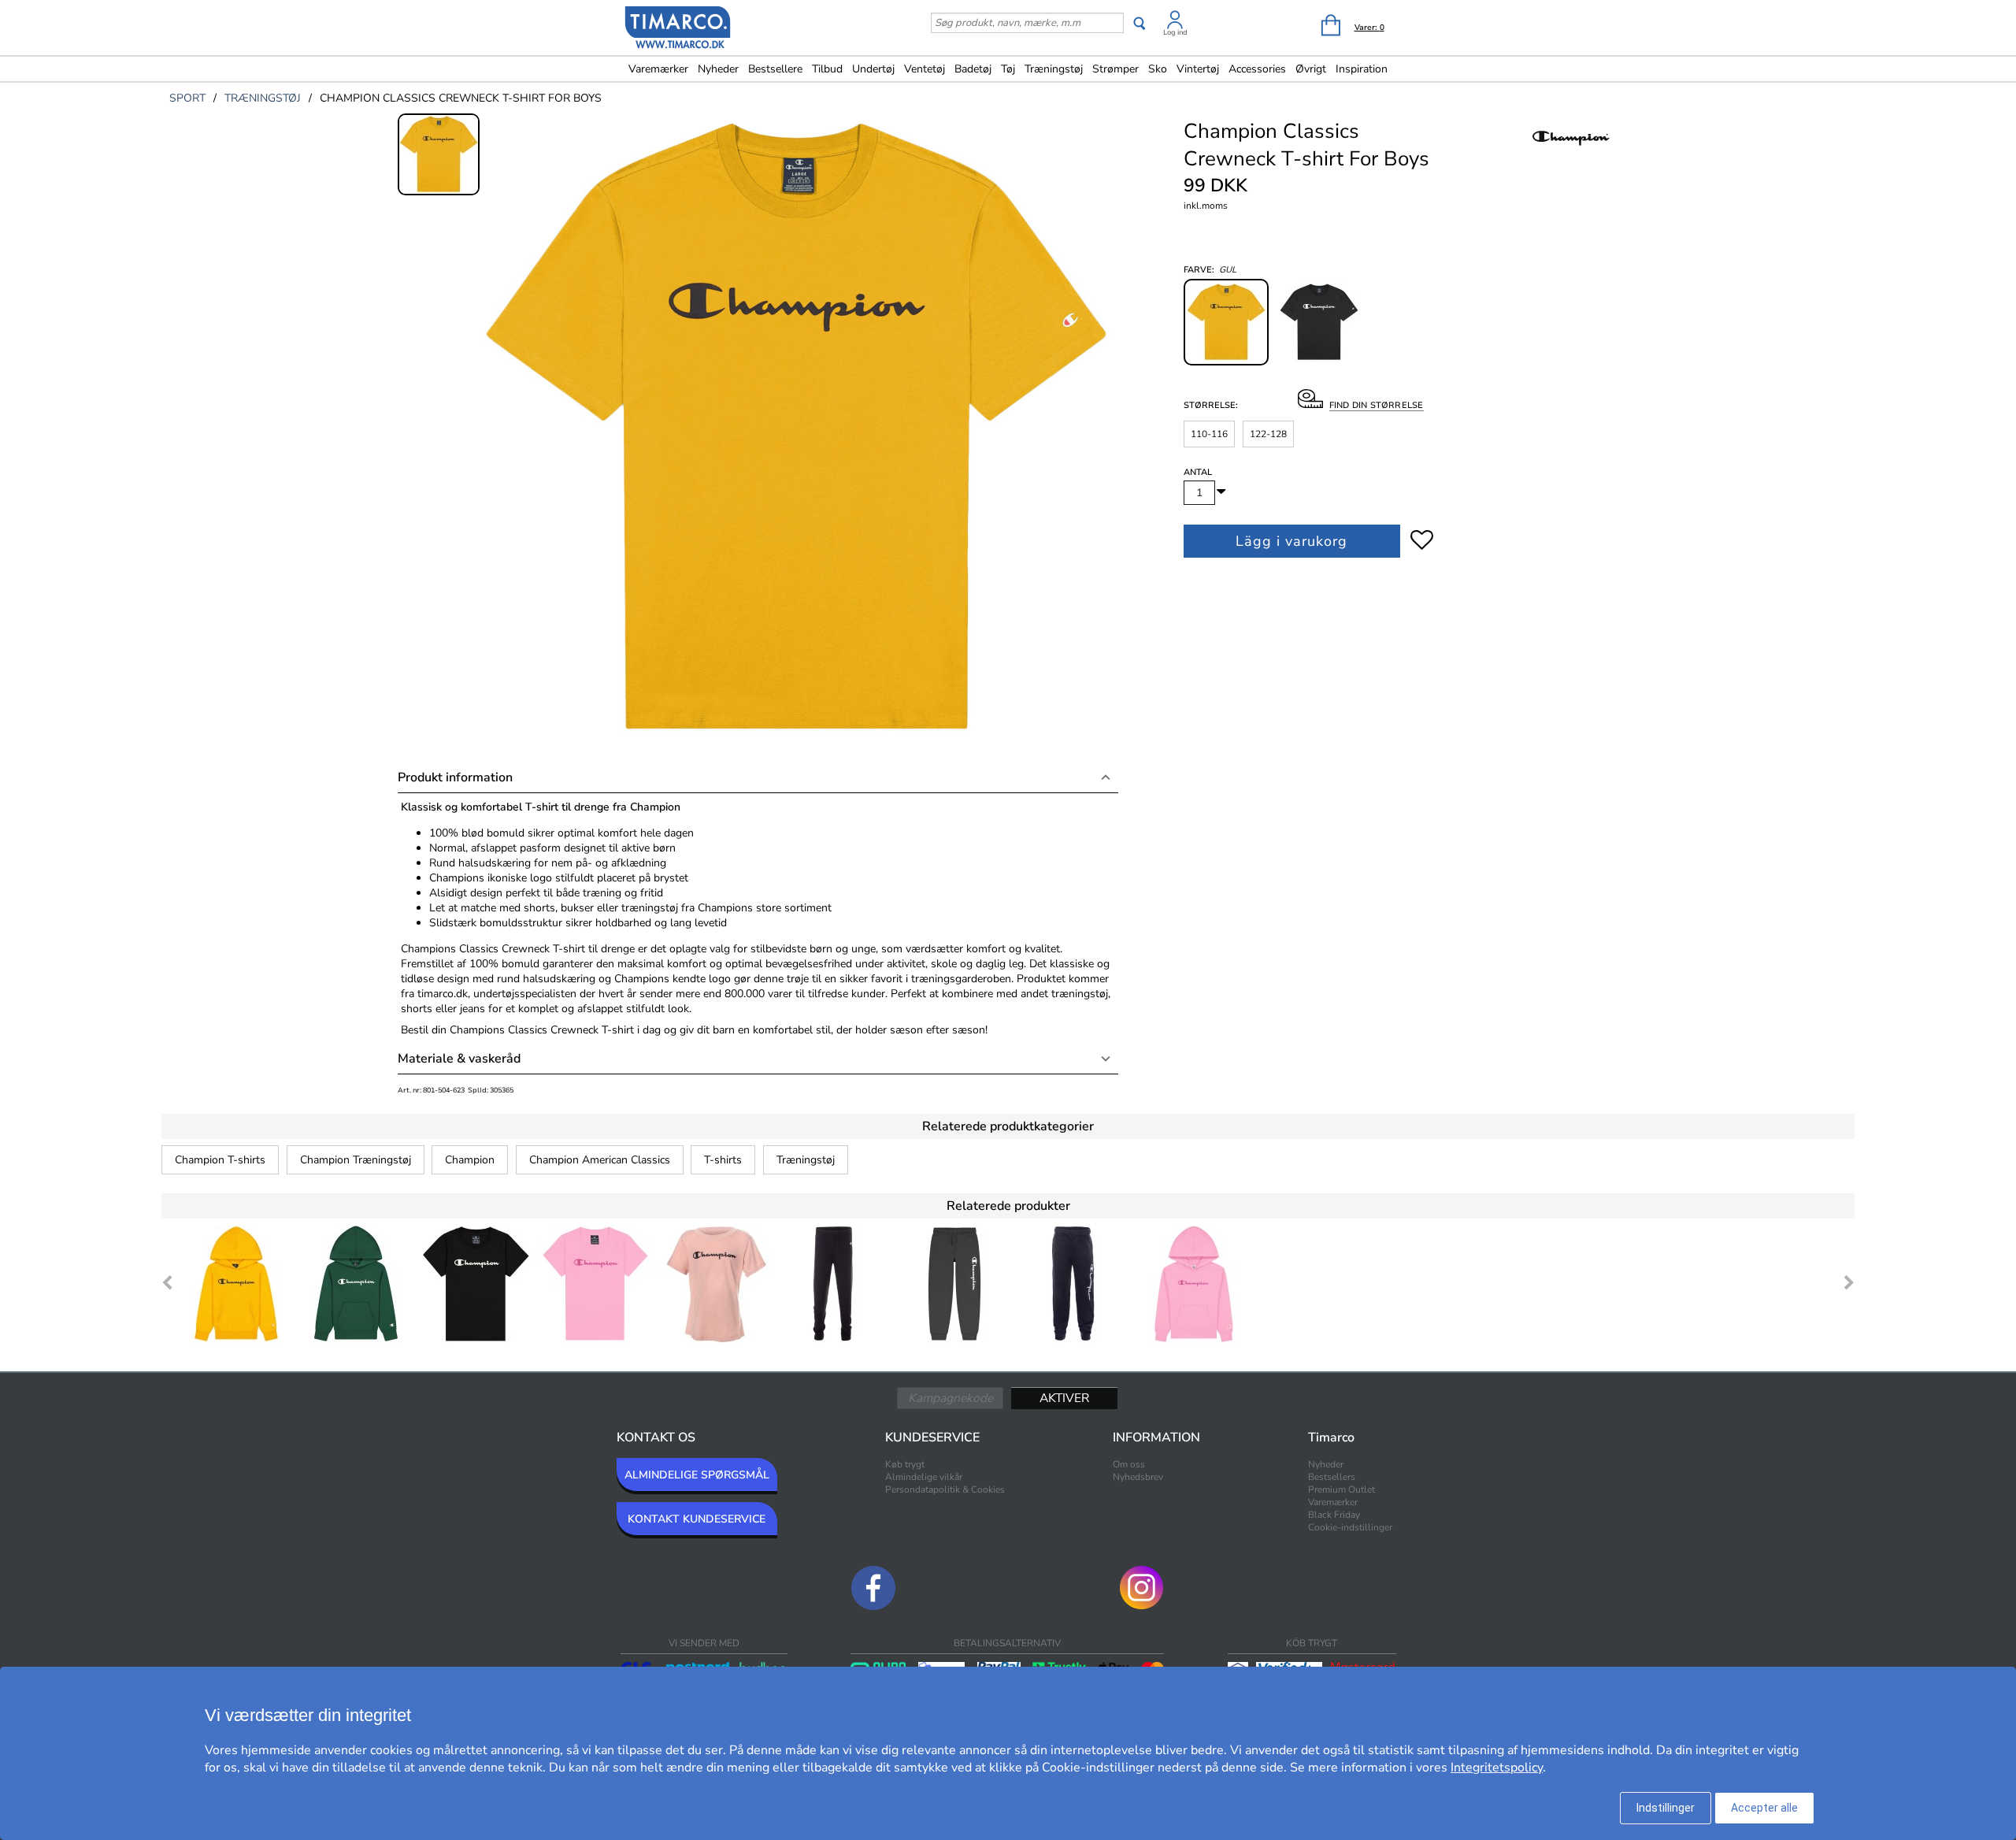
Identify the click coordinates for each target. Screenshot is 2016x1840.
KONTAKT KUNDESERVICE (697, 1519)
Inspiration (1362, 69)
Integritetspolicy (1497, 1768)
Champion (470, 1160)
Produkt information (455, 777)
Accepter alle (1764, 1808)
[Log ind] (1175, 22)
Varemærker (658, 69)
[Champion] (1571, 154)
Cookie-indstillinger (1350, 1527)
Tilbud (827, 69)
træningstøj (263, 98)
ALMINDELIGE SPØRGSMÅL (697, 1475)
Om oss (1129, 1464)
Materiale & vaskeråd (459, 1059)
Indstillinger (1666, 1808)
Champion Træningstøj (356, 1160)
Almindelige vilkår (924, 1477)
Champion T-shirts (220, 1160)
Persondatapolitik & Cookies (945, 1489)
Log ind (1175, 32)
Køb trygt (905, 1464)
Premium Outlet (1342, 1489)
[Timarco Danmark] (678, 29)
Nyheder (718, 69)
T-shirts (723, 1160)
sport (187, 98)
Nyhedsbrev (1138, 1477)
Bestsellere (775, 69)
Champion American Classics (600, 1160)
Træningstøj (806, 1160)
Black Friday (1334, 1515)
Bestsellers (1332, 1477)
